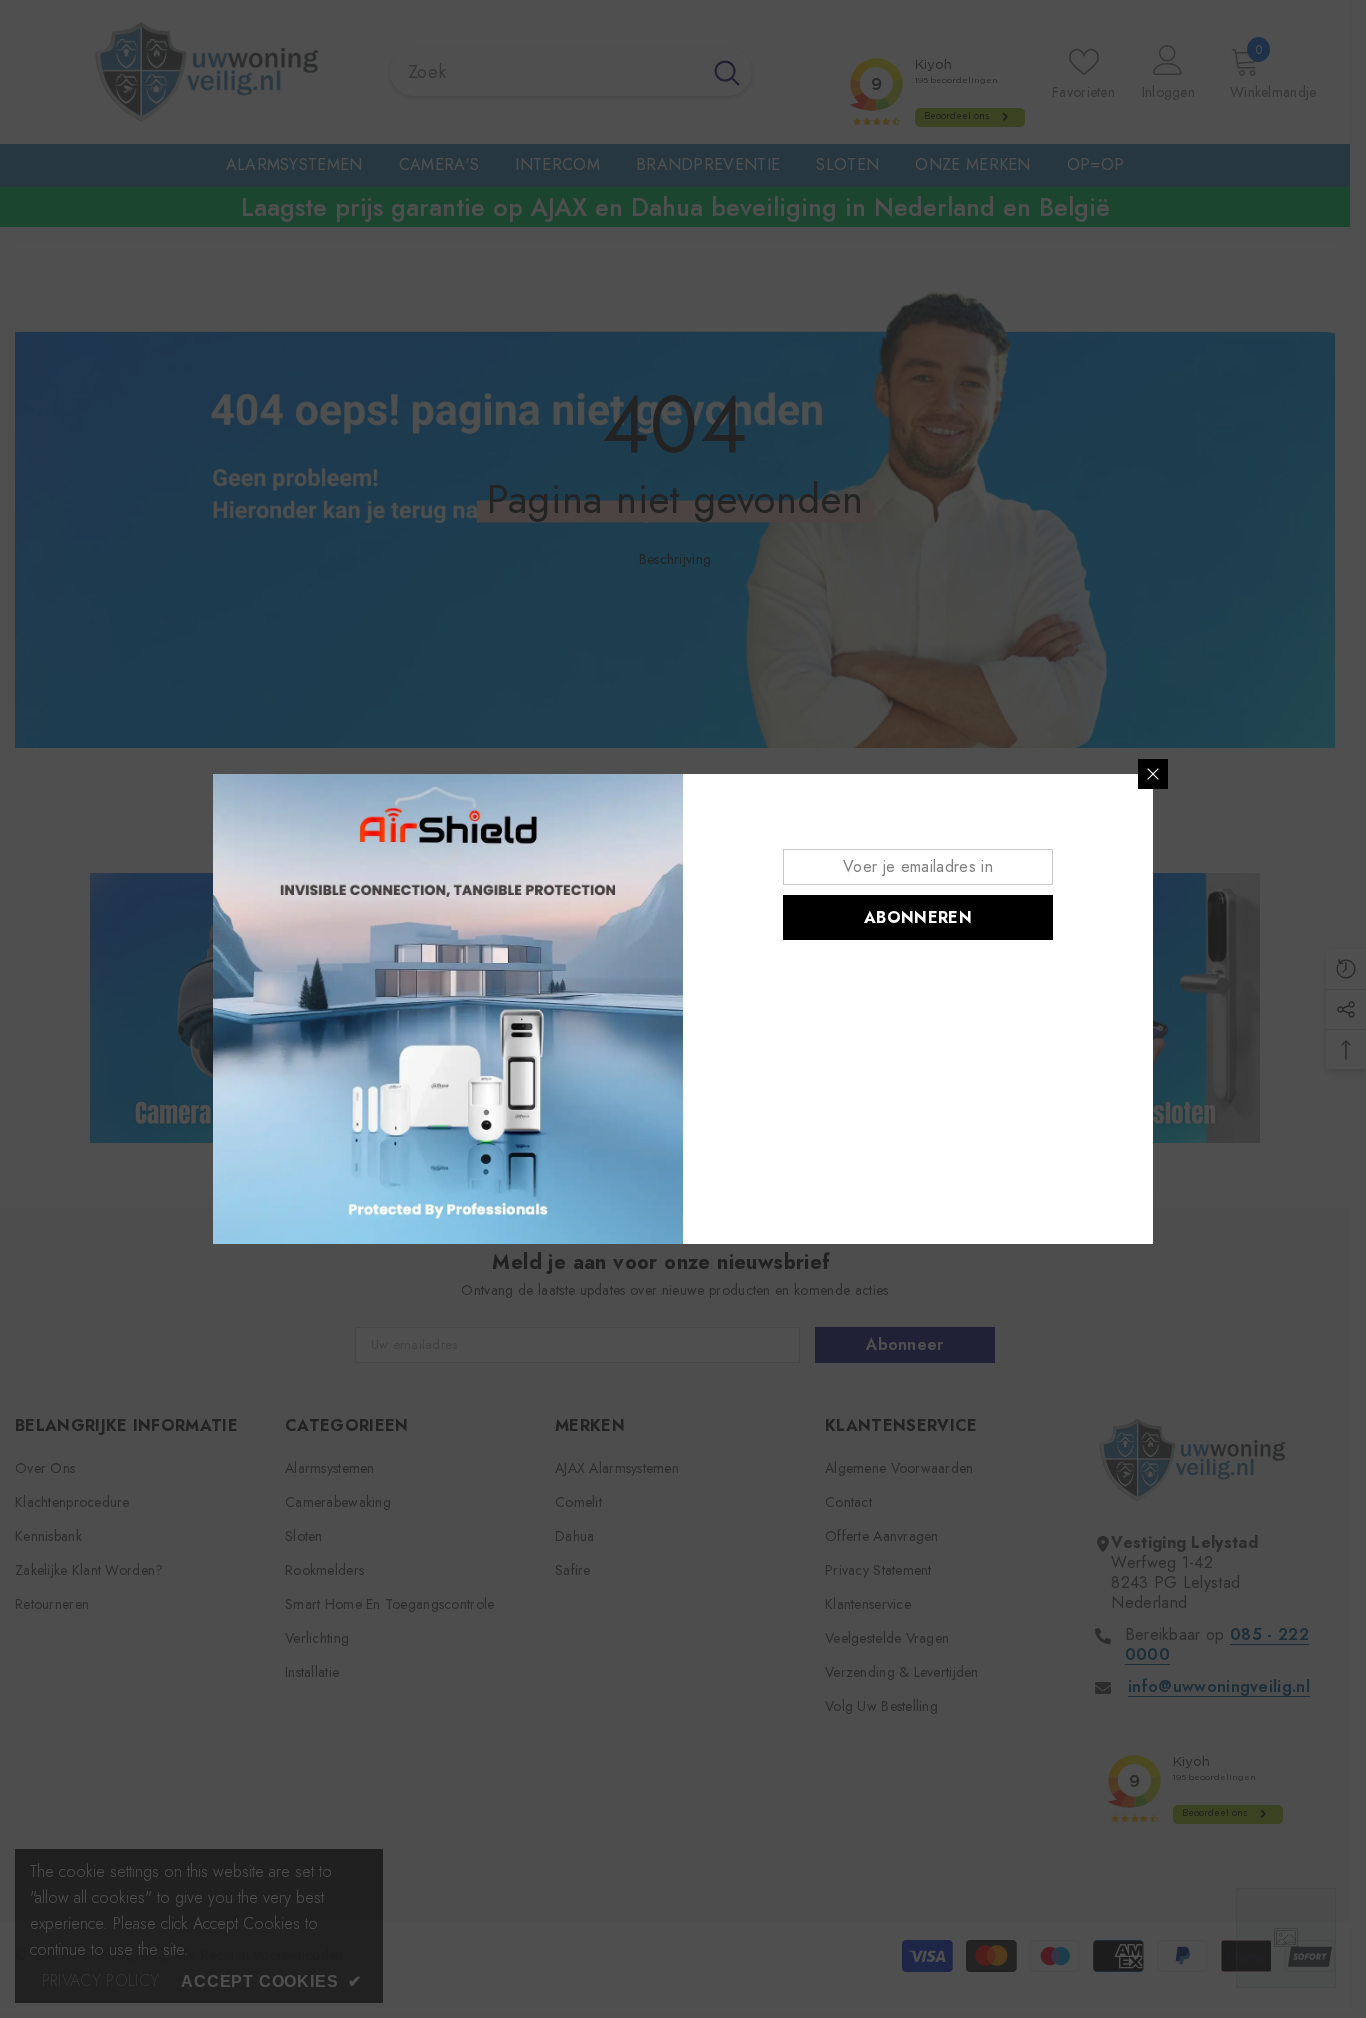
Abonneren (918, 917)
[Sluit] (1153, 774)
